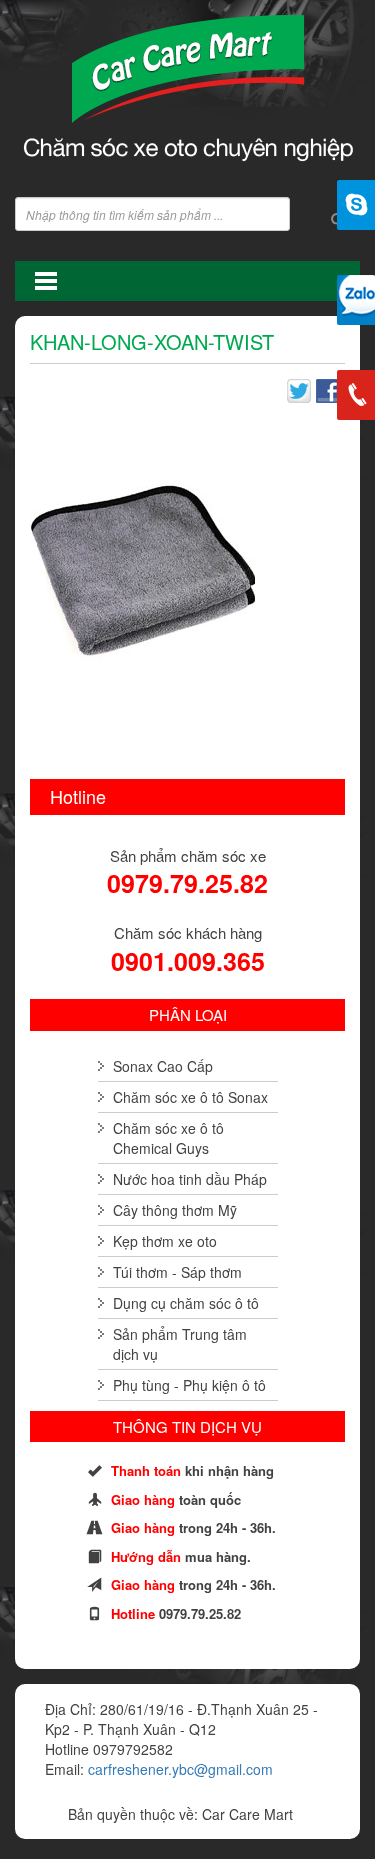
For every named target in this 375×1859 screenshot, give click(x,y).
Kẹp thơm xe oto (165, 1241)
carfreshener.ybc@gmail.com (180, 1769)
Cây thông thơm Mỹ (175, 1210)
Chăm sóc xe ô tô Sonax (190, 1097)
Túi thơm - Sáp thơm (177, 1272)
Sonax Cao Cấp (163, 1066)
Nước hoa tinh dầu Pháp (190, 1179)
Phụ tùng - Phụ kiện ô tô (189, 1385)
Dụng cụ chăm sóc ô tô (186, 1303)
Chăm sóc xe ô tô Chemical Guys (168, 1138)
